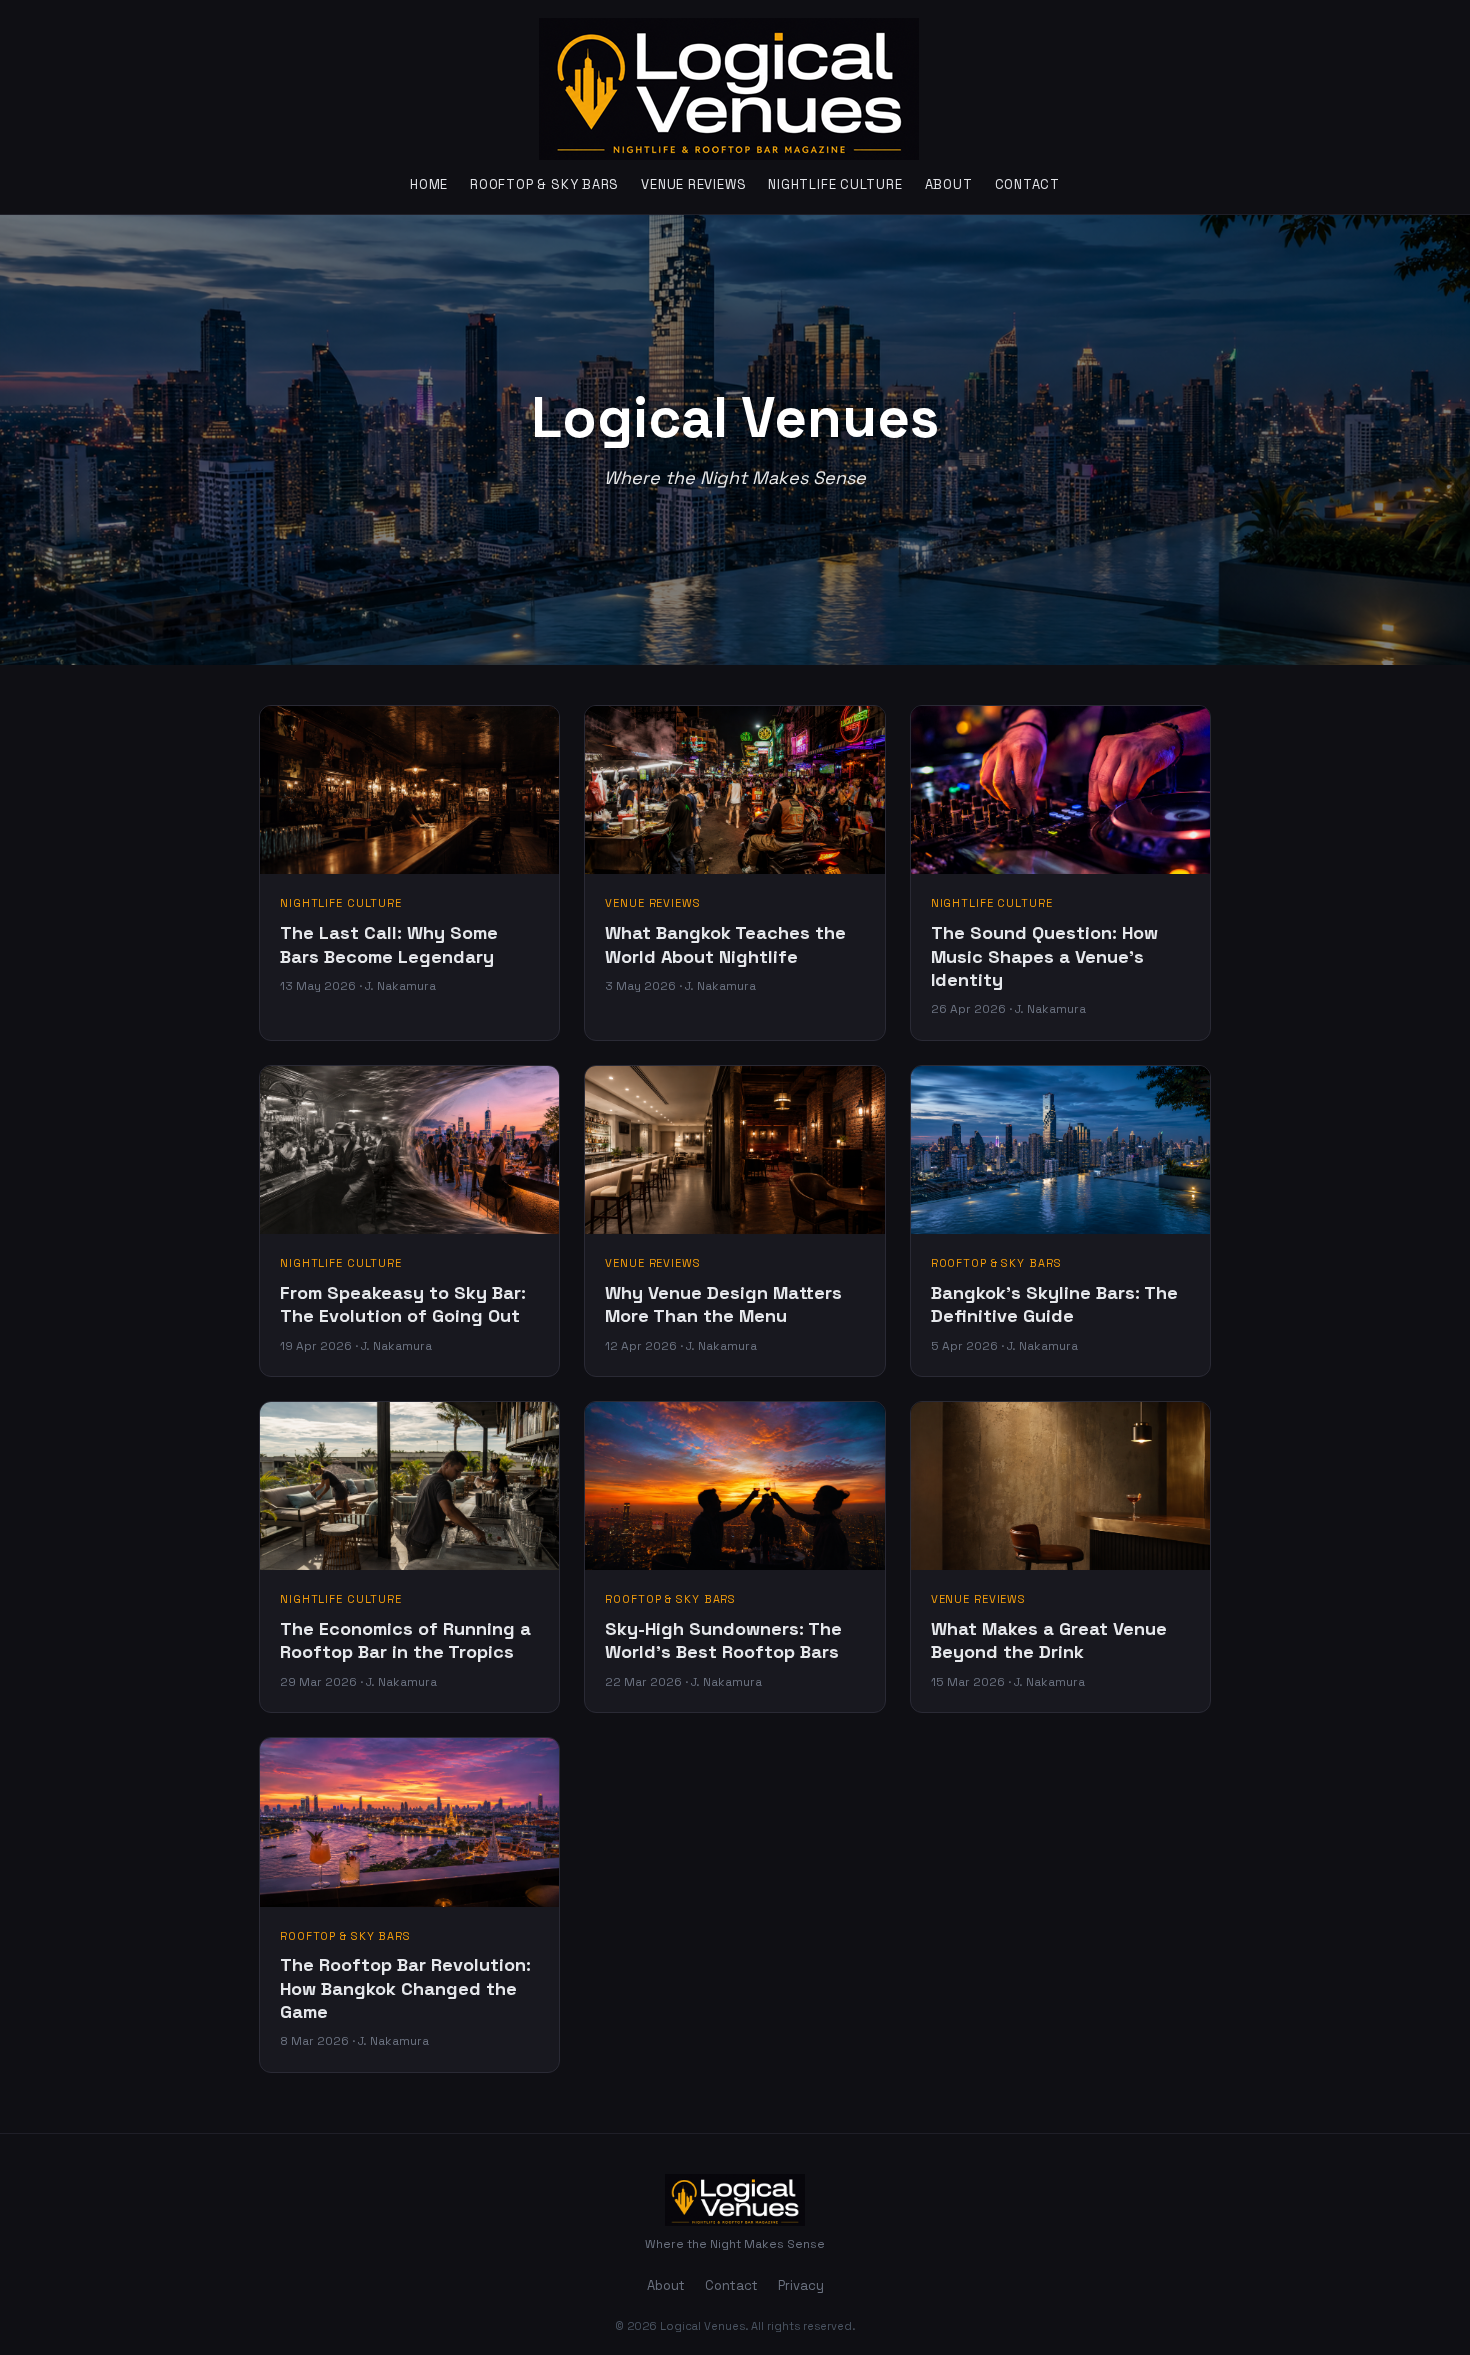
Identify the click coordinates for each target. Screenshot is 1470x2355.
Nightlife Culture (835, 184)
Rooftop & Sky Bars (544, 184)
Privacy (801, 2285)
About (949, 184)
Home (429, 184)
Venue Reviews (693, 184)
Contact (1027, 184)
